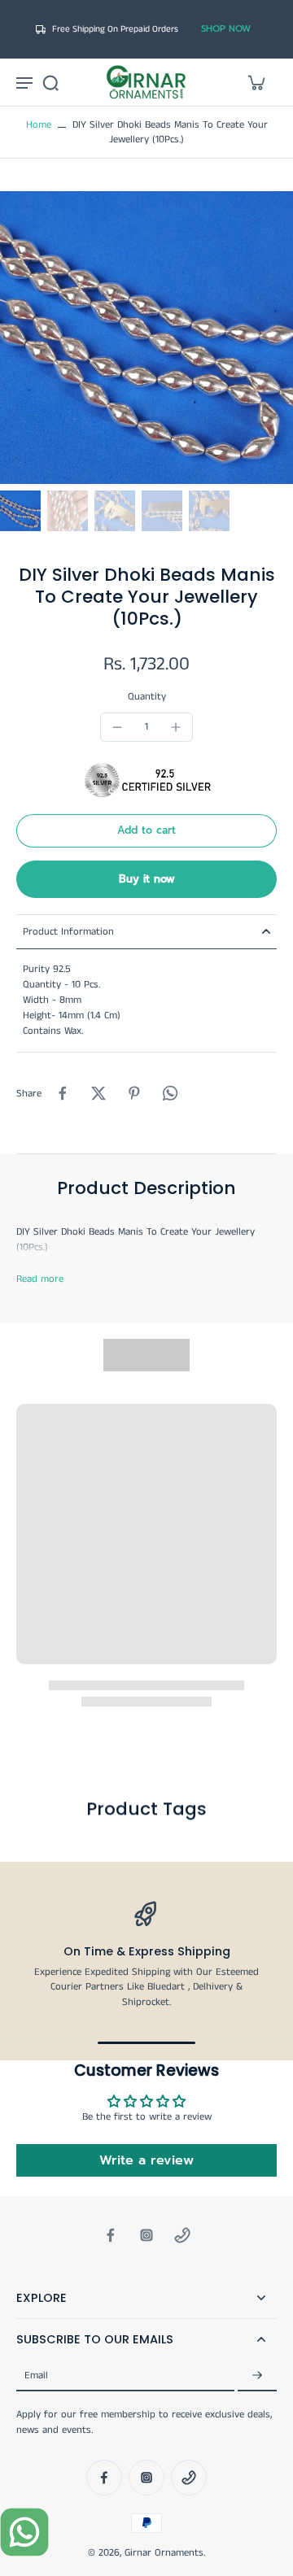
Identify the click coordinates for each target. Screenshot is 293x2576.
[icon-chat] (24, 2532)
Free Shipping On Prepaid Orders (115, 29)
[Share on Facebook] (63, 1093)
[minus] (117, 727)
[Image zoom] (146, 338)
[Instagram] (146, 2235)
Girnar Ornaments (164, 2553)
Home (39, 125)
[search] (50, 82)
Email (36, 2375)
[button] (146, 831)
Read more (40, 1279)
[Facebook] (111, 2235)
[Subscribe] (257, 2375)
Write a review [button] (146, 2160)
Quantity (147, 697)
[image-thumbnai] (20, 511)
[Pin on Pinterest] (134, 1093)
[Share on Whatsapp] (170, 1093)
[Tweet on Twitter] (98, 1093)
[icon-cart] (256, 82)
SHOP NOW (226, 29)
